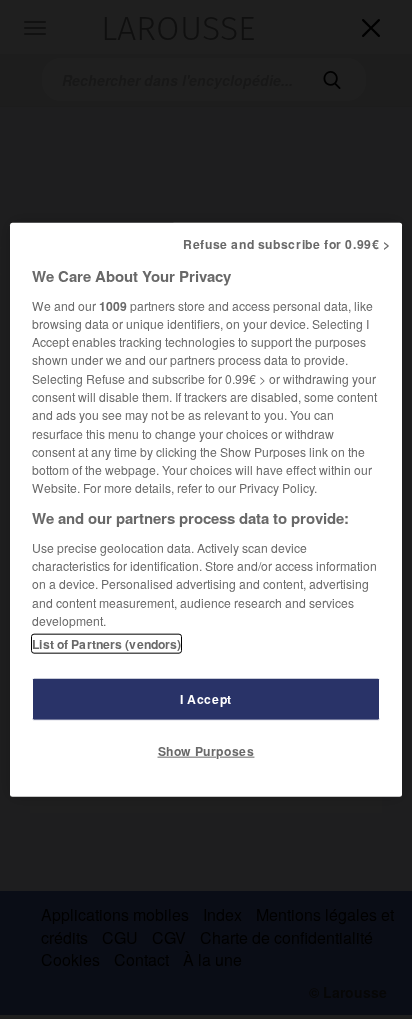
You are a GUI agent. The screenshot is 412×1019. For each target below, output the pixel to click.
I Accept (206, 699)
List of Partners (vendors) (106, 644)
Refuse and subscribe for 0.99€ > (287, 243)
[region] (205, 509)
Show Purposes (206, 751)
